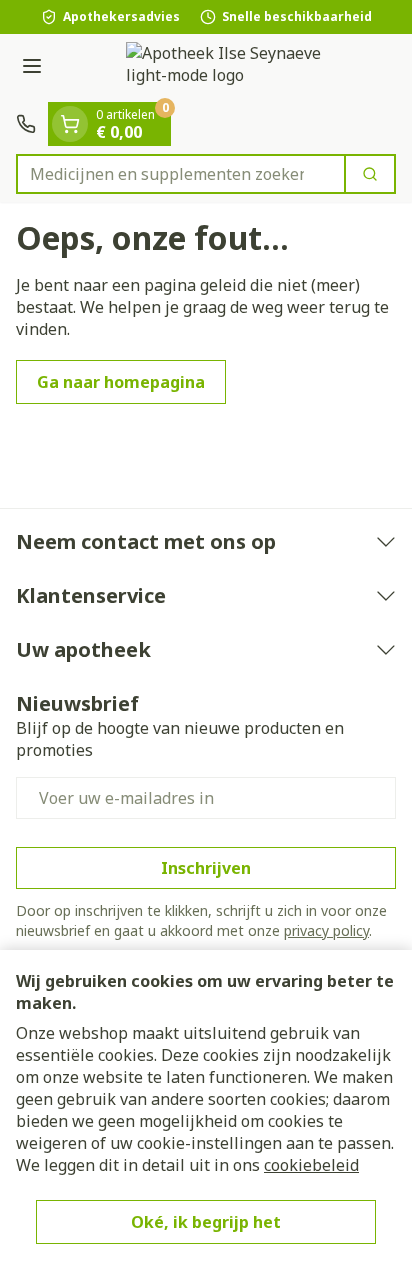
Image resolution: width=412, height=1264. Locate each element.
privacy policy (326, 930)
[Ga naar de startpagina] (226, 68)
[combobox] (181, 174)
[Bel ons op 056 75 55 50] (26, 124)
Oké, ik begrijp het (206, 1222)
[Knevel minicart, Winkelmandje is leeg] (70, 124)
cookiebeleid (311, 1165)
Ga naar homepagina (121, 382)
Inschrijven (206, 868)
